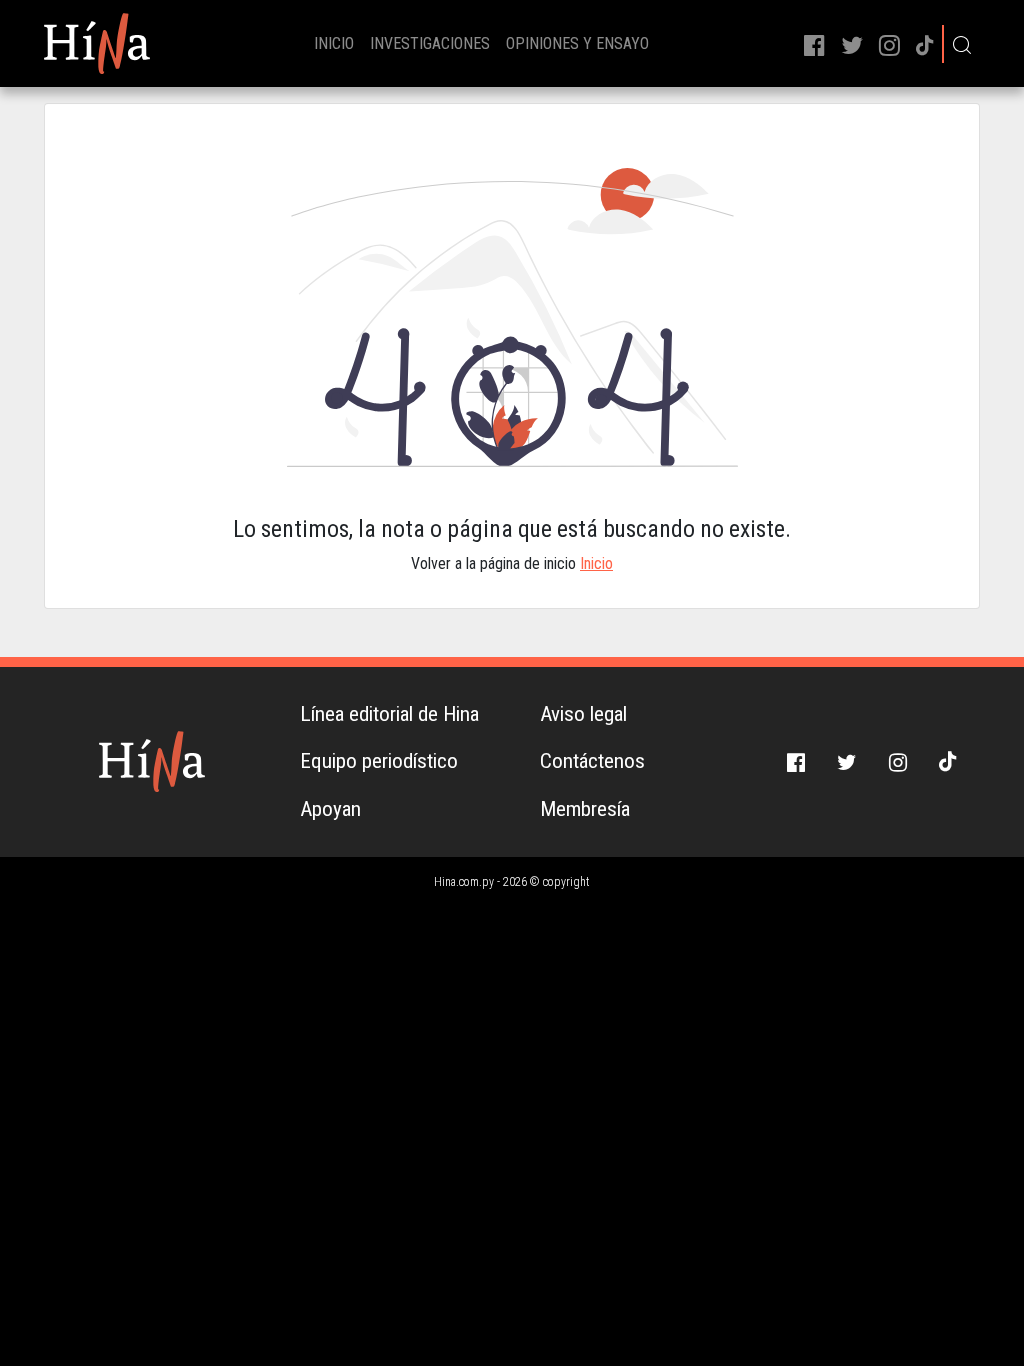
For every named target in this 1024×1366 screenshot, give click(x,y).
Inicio (596, 563)
